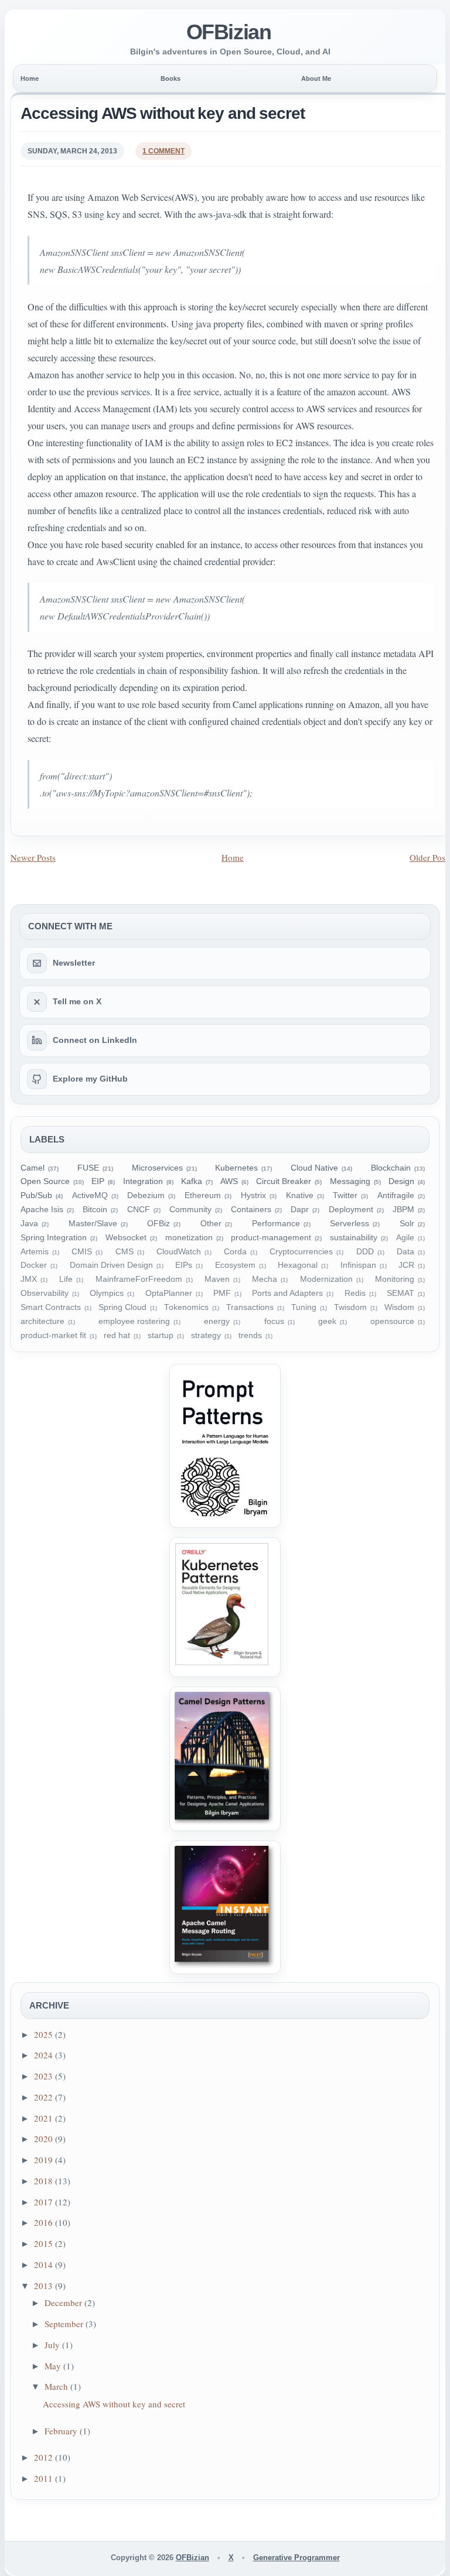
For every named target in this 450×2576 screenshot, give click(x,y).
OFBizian (229, 32)
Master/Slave (93, 1224)
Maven (217, 1279)
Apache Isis (42, 1210)
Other (211, 1224)
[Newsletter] (37, 963)
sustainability (354, 1238)
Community (190, 1210)
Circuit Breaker (284, 1181)
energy (217, 1321)
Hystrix (253, 1195)
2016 (45, 2222)
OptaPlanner (169, 1293)
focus (274, 1321)
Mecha (265, 1279)
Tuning (304, 1307)
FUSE (88, 1168)
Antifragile (396, 1195)
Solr (407, 1224)
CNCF (139, 1210)
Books (171, 78)
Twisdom (350, 1307)
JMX (29, 1279)
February (62, 2431)
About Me (316, 78)
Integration (143, 1181)
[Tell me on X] (37, 1002)
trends (250, 1335)
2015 (45, 2243)
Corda (235, 1252)
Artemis (35, 1252)
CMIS (82, 1252)
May (54, 2366)
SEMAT (400, 1293)
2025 (45, 2034)
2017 (45, 2202)
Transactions (250, 1307)
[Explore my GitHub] (37, 1079)
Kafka (192, 1181)
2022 (45, 2097)
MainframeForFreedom (139, 1279)
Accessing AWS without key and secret (163, 113)
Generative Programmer (296, 2558)
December (64, 2303)
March (57, 2386)
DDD (365, 1252)
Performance (276, 1224)
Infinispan (358, 1265)
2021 (45, 2118)
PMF (222, 1293)
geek (327, 1321)
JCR (406, 1265)
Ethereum (203, 1195)
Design (401, 1181)
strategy (206, 1335)
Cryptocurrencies (301, 1252)
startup (161, 1335)
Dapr (300, 1210)
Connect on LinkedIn (95, 1040)
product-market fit (53, 1335)
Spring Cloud (122, 1307)
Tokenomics (186, 1307)
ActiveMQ (90, 1195)
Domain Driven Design (111, 1265)
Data (405, 1252)
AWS (229, 1181)
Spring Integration (54, 1238)
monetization (189, 1238)
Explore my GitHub (90, 1079)
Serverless (350, 1224)
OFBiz (158, 1224)
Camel (33, 1168)
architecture (42, 1321)
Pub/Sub (36, 1195)
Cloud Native (314, 1168)
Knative (300, 1195)
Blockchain (391, 1168)
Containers (251, 1210)
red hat (117, 1335)
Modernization (326, 1279)
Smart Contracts (51, 1307)
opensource (392, 1321)
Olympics (107, 1293)
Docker (34, 1265)
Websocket (126, 1238)
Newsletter (74, 963)
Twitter (345, 1195)
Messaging (350, 1181)
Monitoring (395, 1279)
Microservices (157, 1168)
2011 (45, 2478)
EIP (98, 1181)
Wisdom (399, 1307)
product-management (271, 1238)
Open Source (45, 1181)
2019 (45, 2160)
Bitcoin (95, 1210)
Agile (405, 1238)
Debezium (146, 1195)
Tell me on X (77, 1001)
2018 (45, 2181)
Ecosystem (235, 1265)
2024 (45, 2055)
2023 (45, 2076)
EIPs (184, 1265)
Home (30, 78)
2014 (45, 2264)
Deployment (351, 1210)
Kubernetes (236, 1168)
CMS (125, 1252)
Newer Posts (33, 857)
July (53, 2345)
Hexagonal (298, 1265)
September (65, 2324)
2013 (45, 2286)
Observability (45, 1293)
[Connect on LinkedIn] (37, 1041)
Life (66, 1279)
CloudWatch (179, 1252)
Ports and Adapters (287, 1293)
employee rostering (134, 1321)
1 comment (163, 151)
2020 (45, 2139)
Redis (355, 1293)
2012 (45, 2457)
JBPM (403, 1210)
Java (29, 1224)
